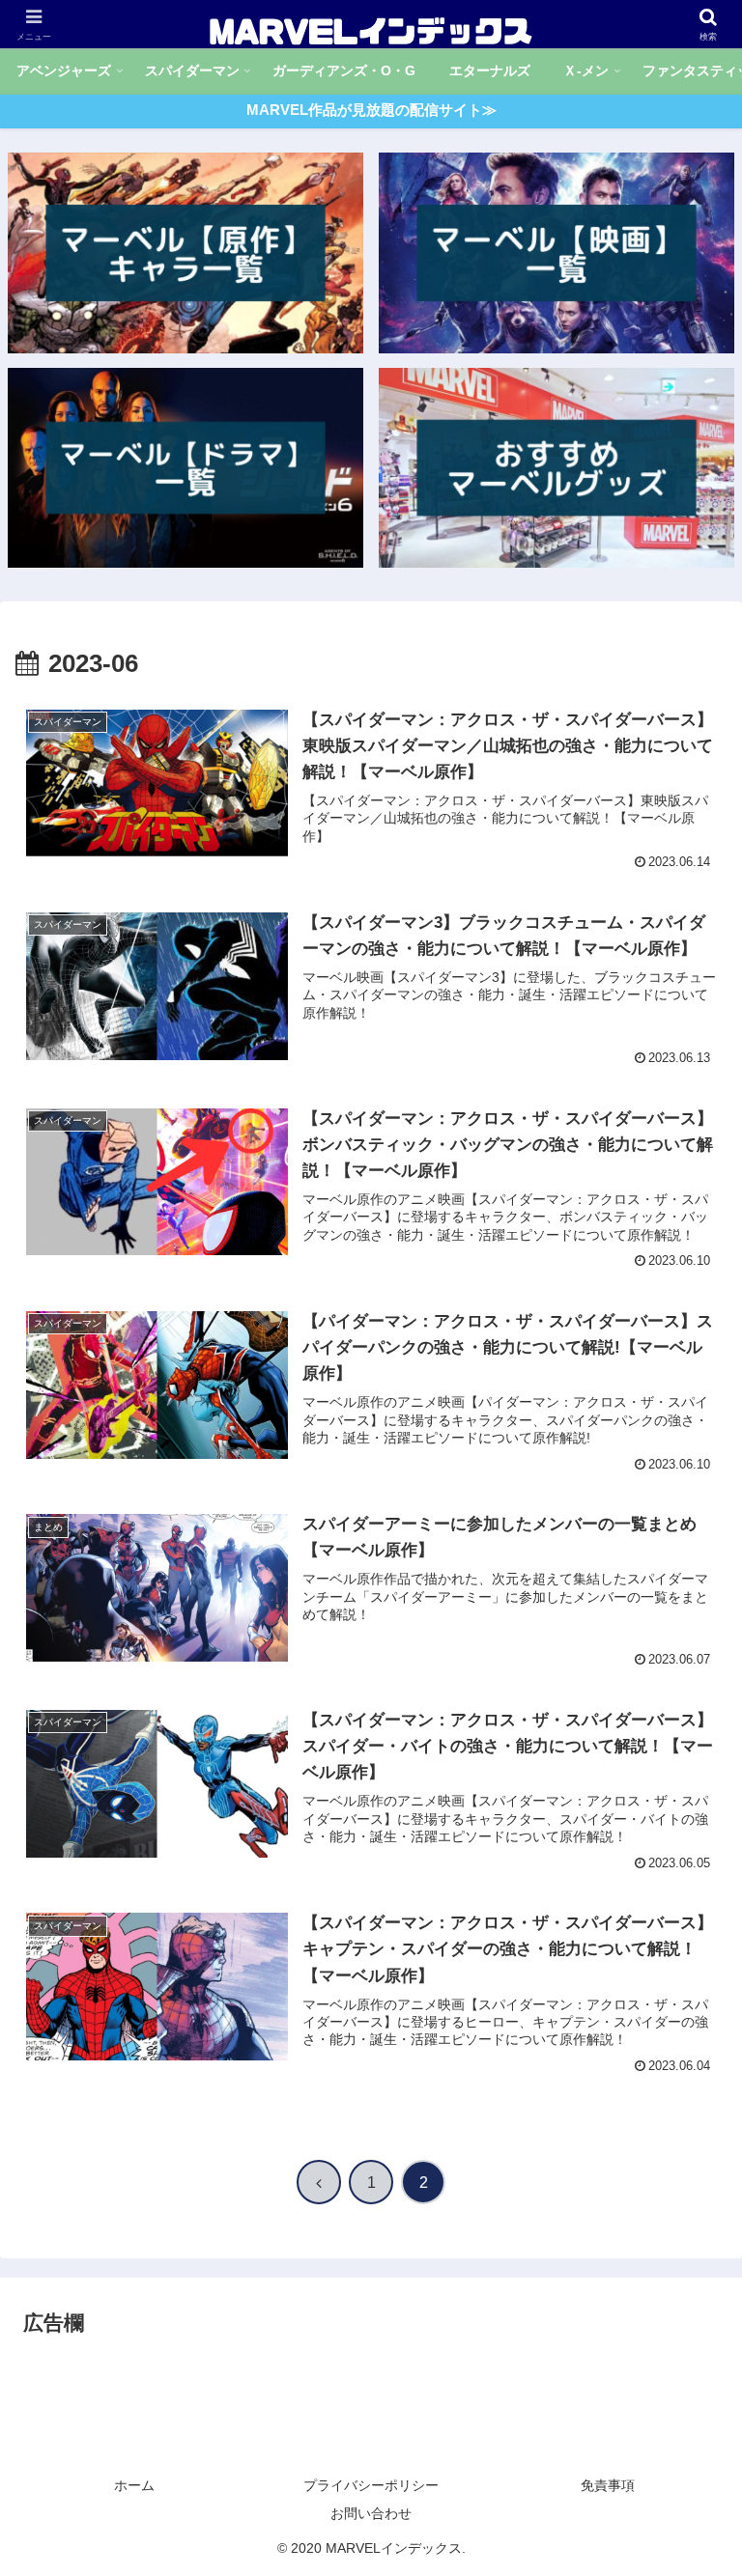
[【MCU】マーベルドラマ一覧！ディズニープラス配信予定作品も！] (186, 468)
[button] (685, 2458)
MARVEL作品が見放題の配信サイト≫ (371, 110)
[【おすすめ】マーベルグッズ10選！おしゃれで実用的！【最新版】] (557, 468)
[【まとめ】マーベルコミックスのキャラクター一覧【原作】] (186, 252)
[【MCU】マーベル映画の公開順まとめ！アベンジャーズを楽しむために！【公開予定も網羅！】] (557, 252)
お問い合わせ (371, 2513)
